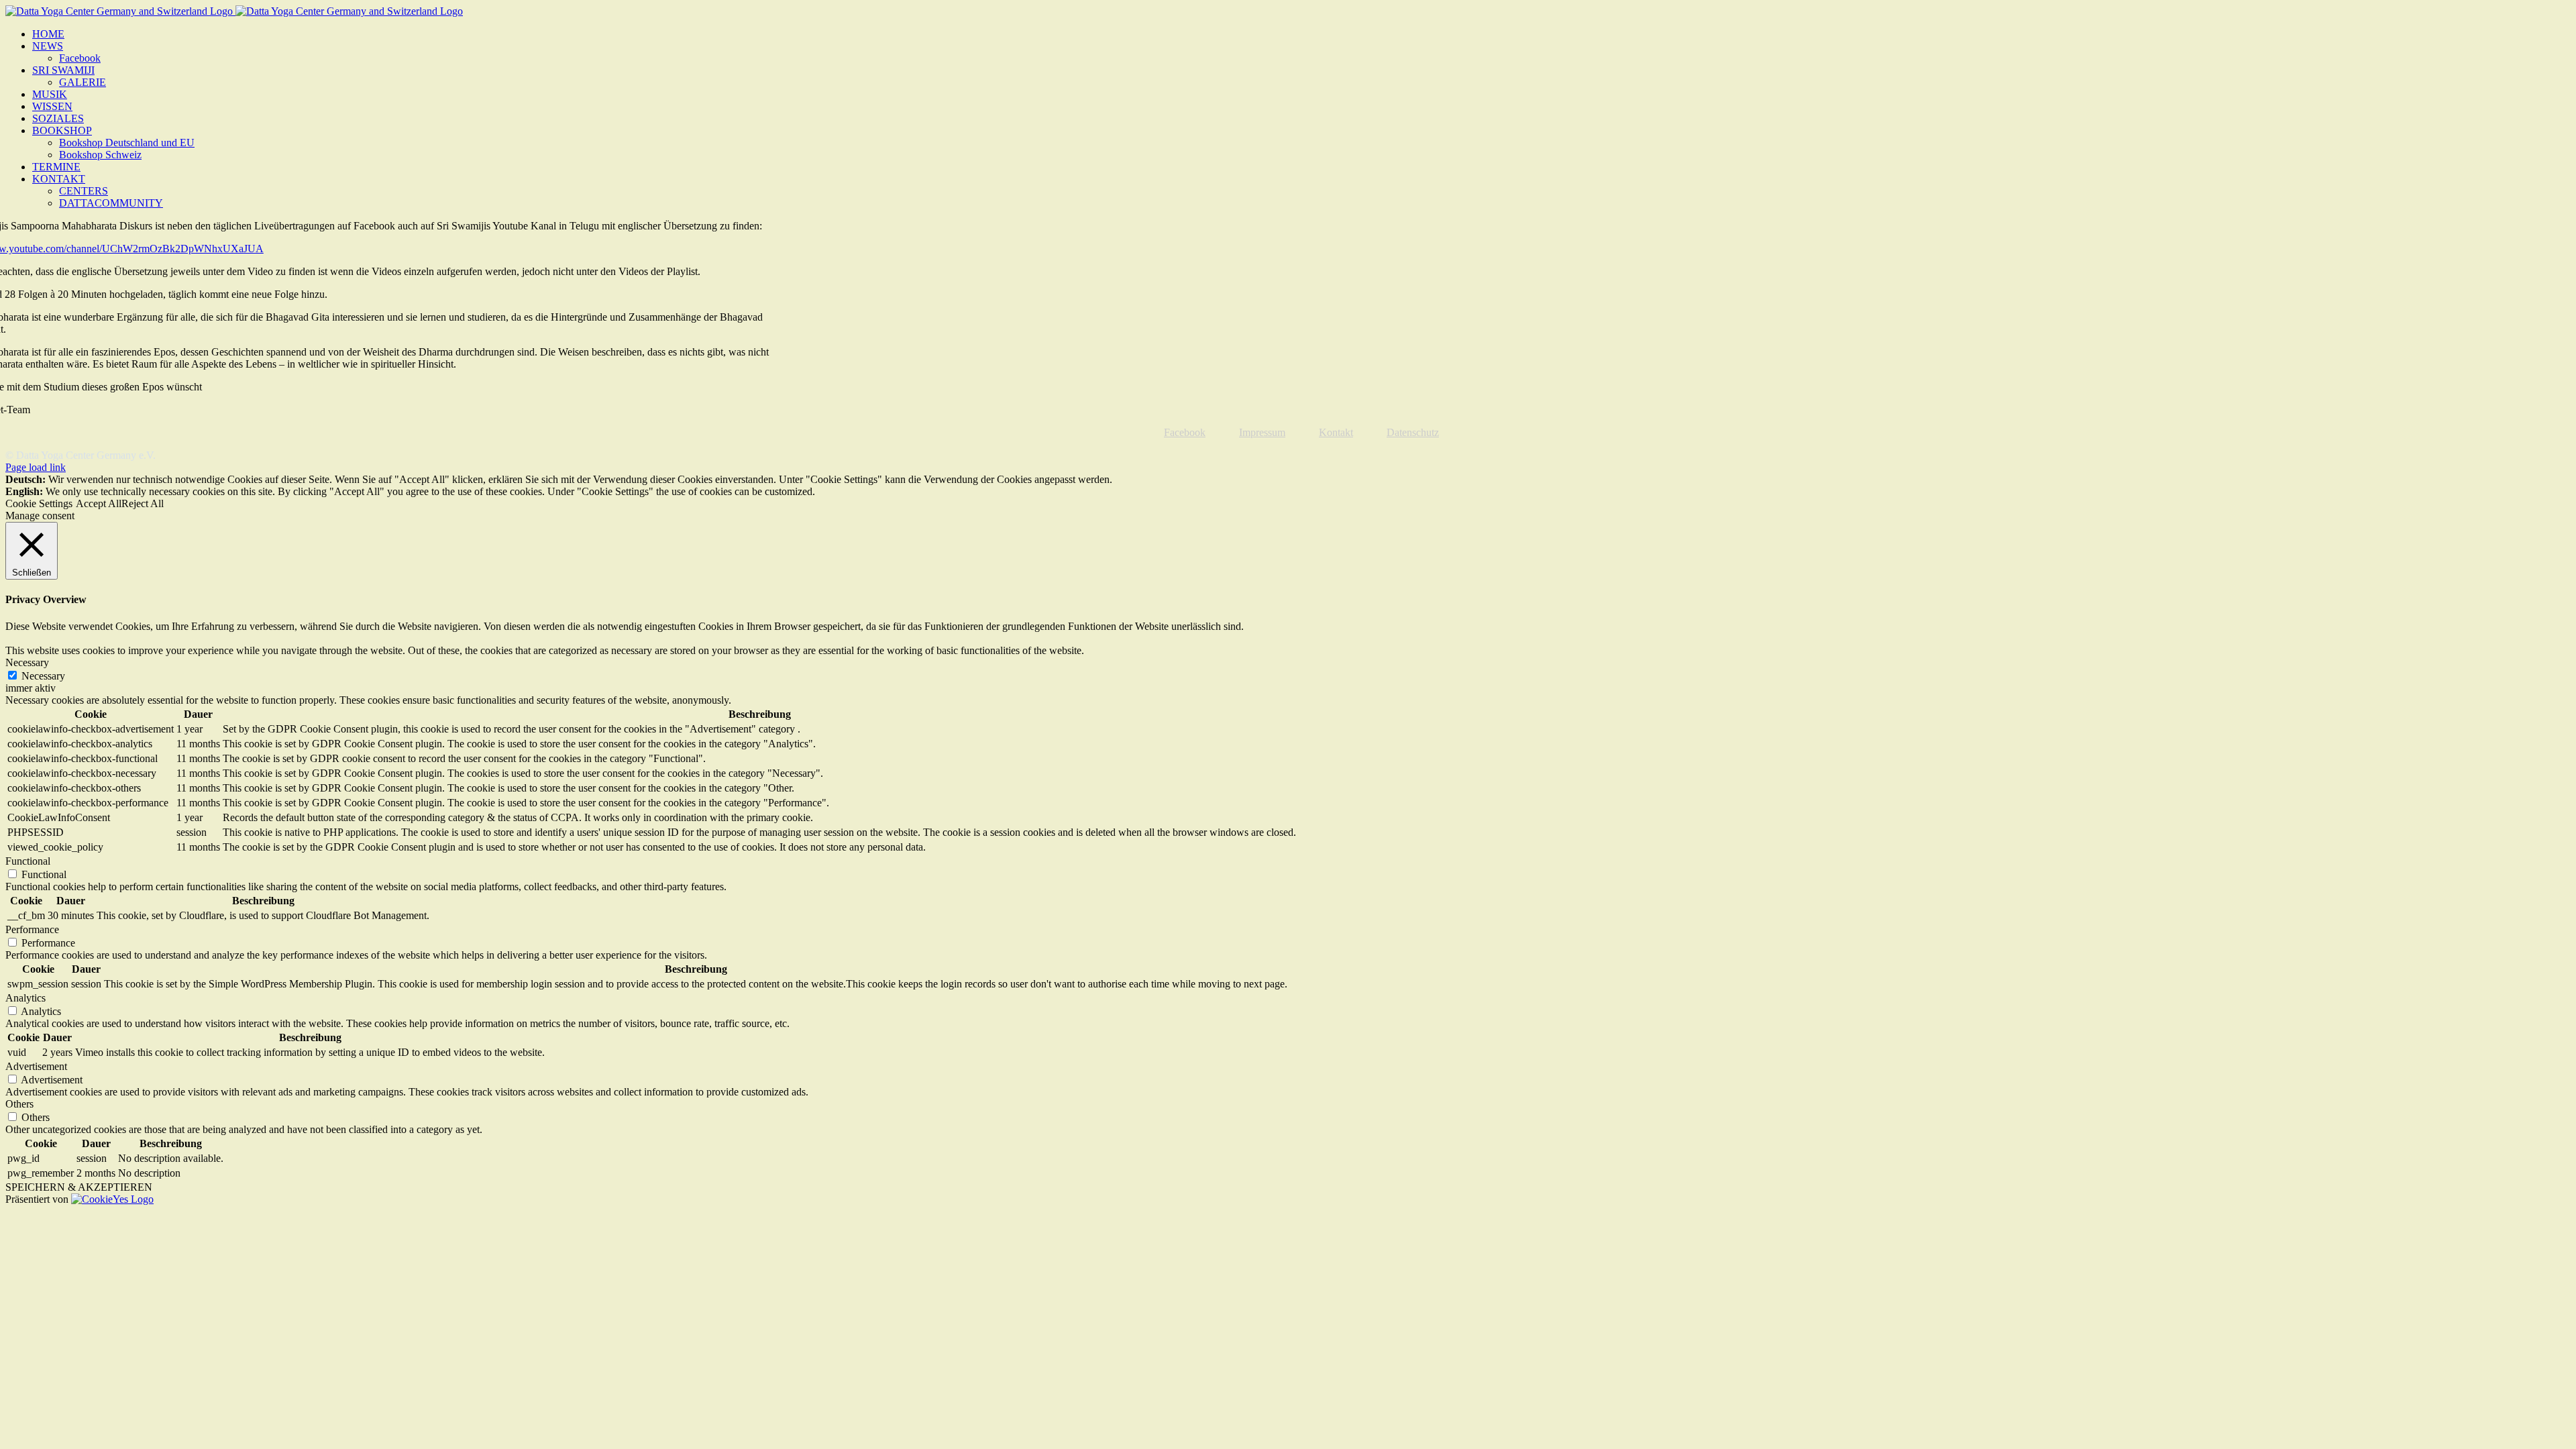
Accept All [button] (99, 503)
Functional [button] (28, 861)
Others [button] (19, 1104)
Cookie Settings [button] (39, 503)
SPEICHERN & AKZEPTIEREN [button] (79, 1187)
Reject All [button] (143, 503)
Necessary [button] (27, 662)
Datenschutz (1413, 432)
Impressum (1262, 432)
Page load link (36, 467)
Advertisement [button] (36, 1066)
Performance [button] (32, 929)
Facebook (1185, 432)
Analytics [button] (25, 998)
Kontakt (1336, 432)
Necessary (43, 676)
